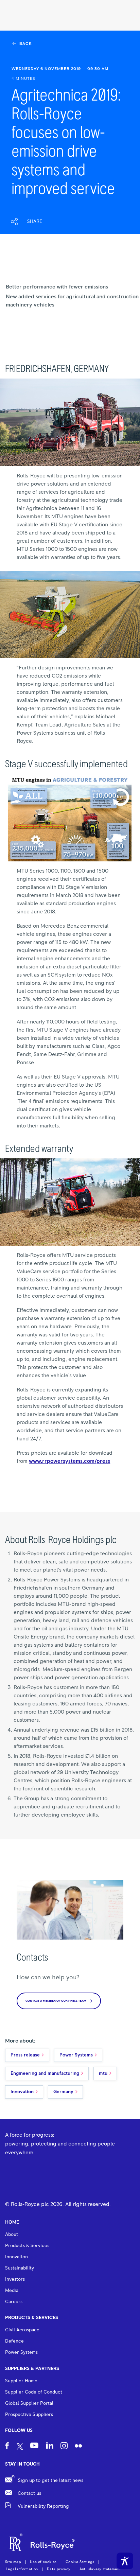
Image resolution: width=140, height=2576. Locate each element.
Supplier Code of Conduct (34, 2392)
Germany (63, 2092)
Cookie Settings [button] (80, 2562)
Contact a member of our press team (56, 2001)
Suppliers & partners (32, 2369)
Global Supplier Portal (29, 2403)
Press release (25, 2055)
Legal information (22, 2569)
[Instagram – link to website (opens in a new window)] (64, 2447)
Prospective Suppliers (29, 2415)
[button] (26, 222)
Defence (14, 2341)
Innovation (22, 2092)
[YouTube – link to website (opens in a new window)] (34, 2447)
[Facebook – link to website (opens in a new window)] (7, 2447)
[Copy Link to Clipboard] (68, 222)
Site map (13, 2562)
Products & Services (32, 2318)
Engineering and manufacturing (45, 2073)
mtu (103, 2073)
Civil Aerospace (22, 2330)
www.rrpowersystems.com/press (69, 1461)
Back (25, 44)
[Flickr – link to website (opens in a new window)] (78, 2447)
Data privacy (59, 2569)
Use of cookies (43, 2562)
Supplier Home (21, 2381)
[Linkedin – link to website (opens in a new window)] (50, 2446)
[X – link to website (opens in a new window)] (20, 2447)
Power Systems (76, 2055)
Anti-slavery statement (100, 2569)
